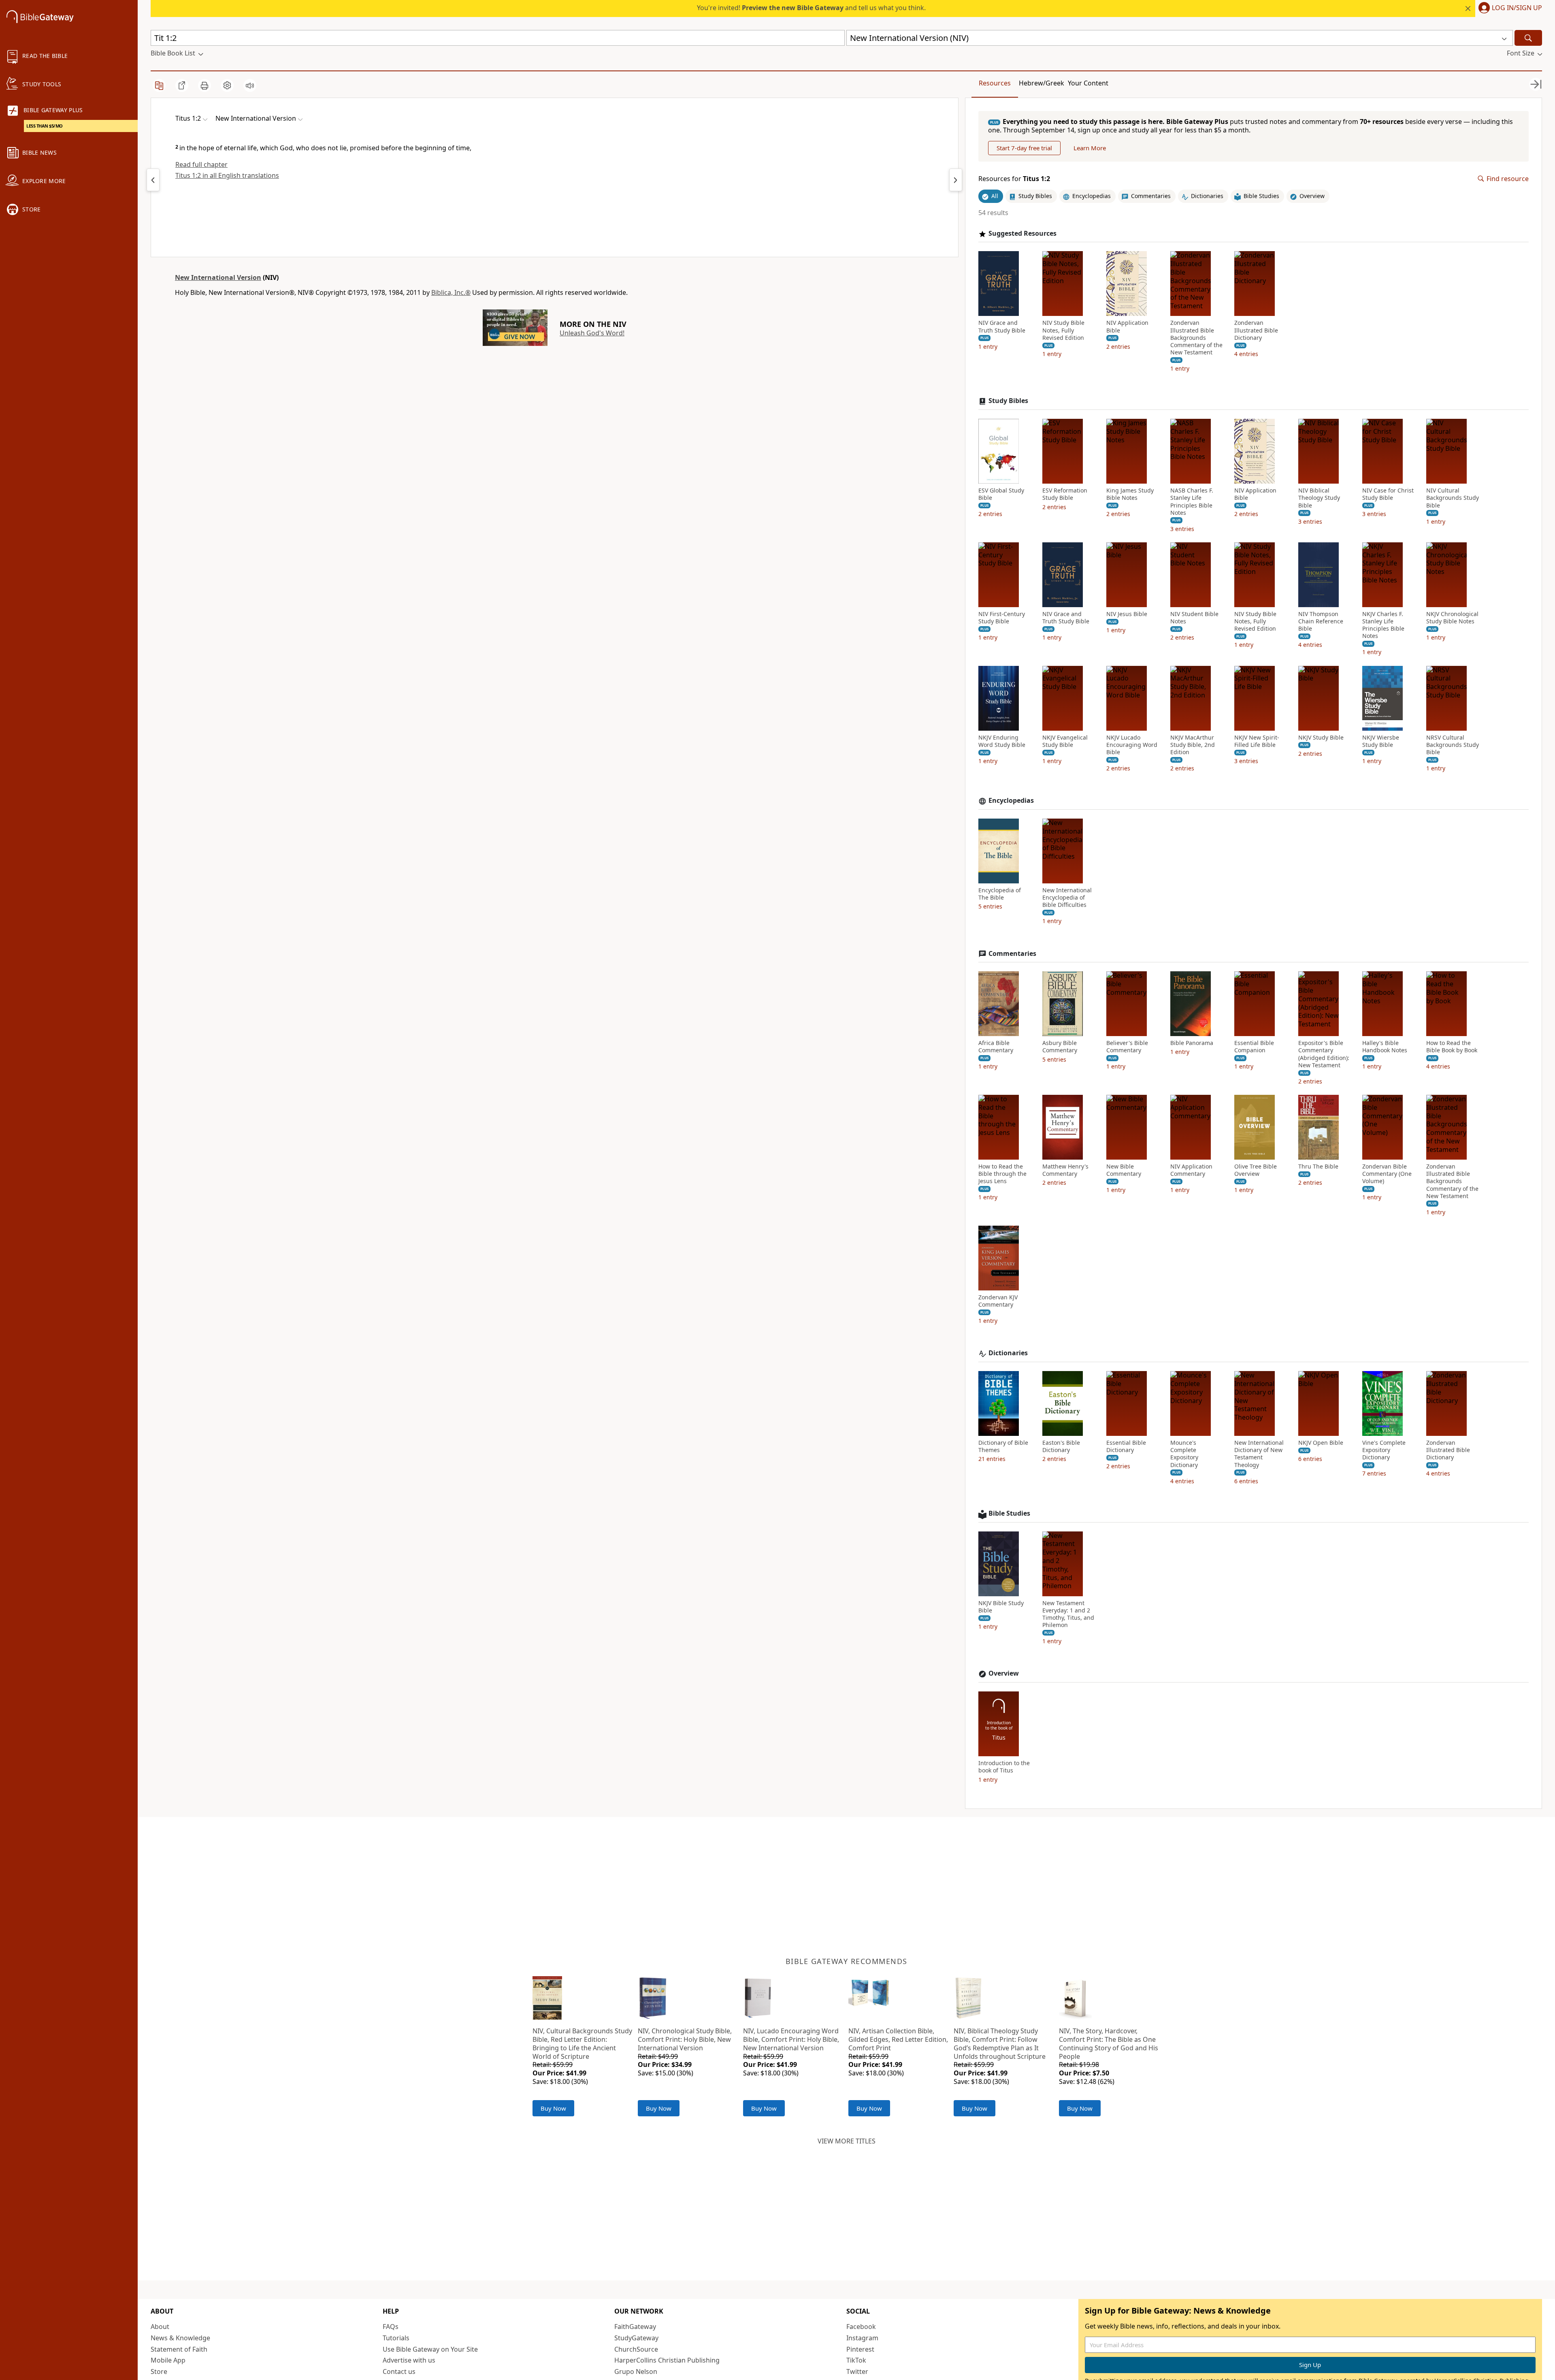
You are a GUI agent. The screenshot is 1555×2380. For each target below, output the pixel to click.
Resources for (1014, 179)
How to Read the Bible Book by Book (1452, 1047)
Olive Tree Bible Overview (1256, 1170)
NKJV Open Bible (1321, 1443)
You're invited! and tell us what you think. (811, 8)
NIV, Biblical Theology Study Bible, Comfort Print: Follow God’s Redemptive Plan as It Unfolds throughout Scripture (1000, 2043)
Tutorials (396, 2338)
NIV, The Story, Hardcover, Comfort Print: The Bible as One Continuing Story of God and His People (1109, 2043)
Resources (995, 83)
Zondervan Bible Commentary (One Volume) (1387, 1174)
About (160, 2327)
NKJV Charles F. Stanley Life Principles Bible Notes (1383, 625)
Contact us (399, 2371)
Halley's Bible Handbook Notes (1385, 1047)
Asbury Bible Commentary (1060, 1047)
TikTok (856, 2360)
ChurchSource (636, 2349)
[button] (1509, 9)
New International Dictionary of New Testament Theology (1259, 1454)
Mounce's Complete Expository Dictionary (1184, 1454)
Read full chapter (201, 164)
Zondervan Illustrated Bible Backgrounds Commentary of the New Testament (1196, 338)
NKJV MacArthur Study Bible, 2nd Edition (1193, 745)
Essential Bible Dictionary (1126, 1446)
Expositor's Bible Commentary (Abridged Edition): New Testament (1324, 1054)
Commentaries (1012, 954)
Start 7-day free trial (1024, 148)
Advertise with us (409, 2360)
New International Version (218, 277)
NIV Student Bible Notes (1194, 618)
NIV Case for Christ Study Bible (1388, 494)
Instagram (862, 2338)
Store (159, 2371)
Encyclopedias (1011, 801)
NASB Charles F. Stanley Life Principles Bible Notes (1192, 502)
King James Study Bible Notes (1130, 494)
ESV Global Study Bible (1001, 494)
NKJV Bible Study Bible (1001, 1607)
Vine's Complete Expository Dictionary (1384, 1450)
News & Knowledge (180, 2338)
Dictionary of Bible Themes (1003, 1446)
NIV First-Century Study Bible (1002, 618)
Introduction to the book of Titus (1004, 1767)
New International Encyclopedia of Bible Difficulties (1067, 898)
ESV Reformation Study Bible (1065, 494)
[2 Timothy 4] (153, 180)
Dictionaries (1008, 1353)
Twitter (857, 2371)
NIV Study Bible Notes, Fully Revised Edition (1063, 330)
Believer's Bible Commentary (1127, 1047)
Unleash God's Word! (592, 333)
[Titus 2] (956, 180)
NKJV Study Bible (1321, 738)
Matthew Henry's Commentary (1065, 1170)
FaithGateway (635, 2327)
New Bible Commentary (1124, 1170)
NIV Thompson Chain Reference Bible (1321, 621)
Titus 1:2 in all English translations (227, 175)
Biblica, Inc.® (451, 292)
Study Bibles (1008, 401)
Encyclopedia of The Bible (1000, 894)
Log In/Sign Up (1517, 8)
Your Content (1088, 83)
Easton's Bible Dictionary (1061, 1446)
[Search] (1528, 38)
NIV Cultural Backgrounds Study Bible (1453, 498)
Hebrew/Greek (1042, 83)
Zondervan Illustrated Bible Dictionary (1256, 330)
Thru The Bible (1318, 1167)
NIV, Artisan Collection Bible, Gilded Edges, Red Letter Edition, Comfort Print (898, 2039)
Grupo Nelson (636, 2371)
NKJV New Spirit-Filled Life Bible (1257, 741)
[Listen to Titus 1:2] (250, 85)
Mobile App (168, 2360)
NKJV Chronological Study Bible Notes (1452, 618)
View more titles (847, 2141)
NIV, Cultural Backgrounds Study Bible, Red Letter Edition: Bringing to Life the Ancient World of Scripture (582, 2043)
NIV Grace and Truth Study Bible (1002, 326)
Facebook (861, 2327)
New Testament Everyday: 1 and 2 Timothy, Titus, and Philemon (1068, 1614)
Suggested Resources (1022, 234)
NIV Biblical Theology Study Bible (1319, 498)
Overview (1004, 1673)
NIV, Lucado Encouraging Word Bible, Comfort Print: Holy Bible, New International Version (791, 2039)
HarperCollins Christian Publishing (667, 2360)
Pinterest (860, 2349)
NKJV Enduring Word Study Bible (1002, 741)
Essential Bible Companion (1254, 1047)
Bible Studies (1009, 1513)
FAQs (391, 2327)
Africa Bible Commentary (996, 1047)
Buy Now (553, 2108)
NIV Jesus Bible (1127, 614)
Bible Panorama (1192, 1043)
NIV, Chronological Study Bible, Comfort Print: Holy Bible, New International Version (685, 2039)
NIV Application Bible (1127, 326)
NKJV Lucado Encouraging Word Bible (1132, 745)
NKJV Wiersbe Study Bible (1381, 741)
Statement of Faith (179, 2349)
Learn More (1090, 148)
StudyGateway (636, 2338)
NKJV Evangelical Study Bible (1065, 741)
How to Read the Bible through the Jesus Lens (1002, 1174)
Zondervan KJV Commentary (998, 1301)
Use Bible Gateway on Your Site (430, 2349)
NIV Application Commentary (1191, 1170)
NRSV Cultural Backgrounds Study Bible (1453, 745)
